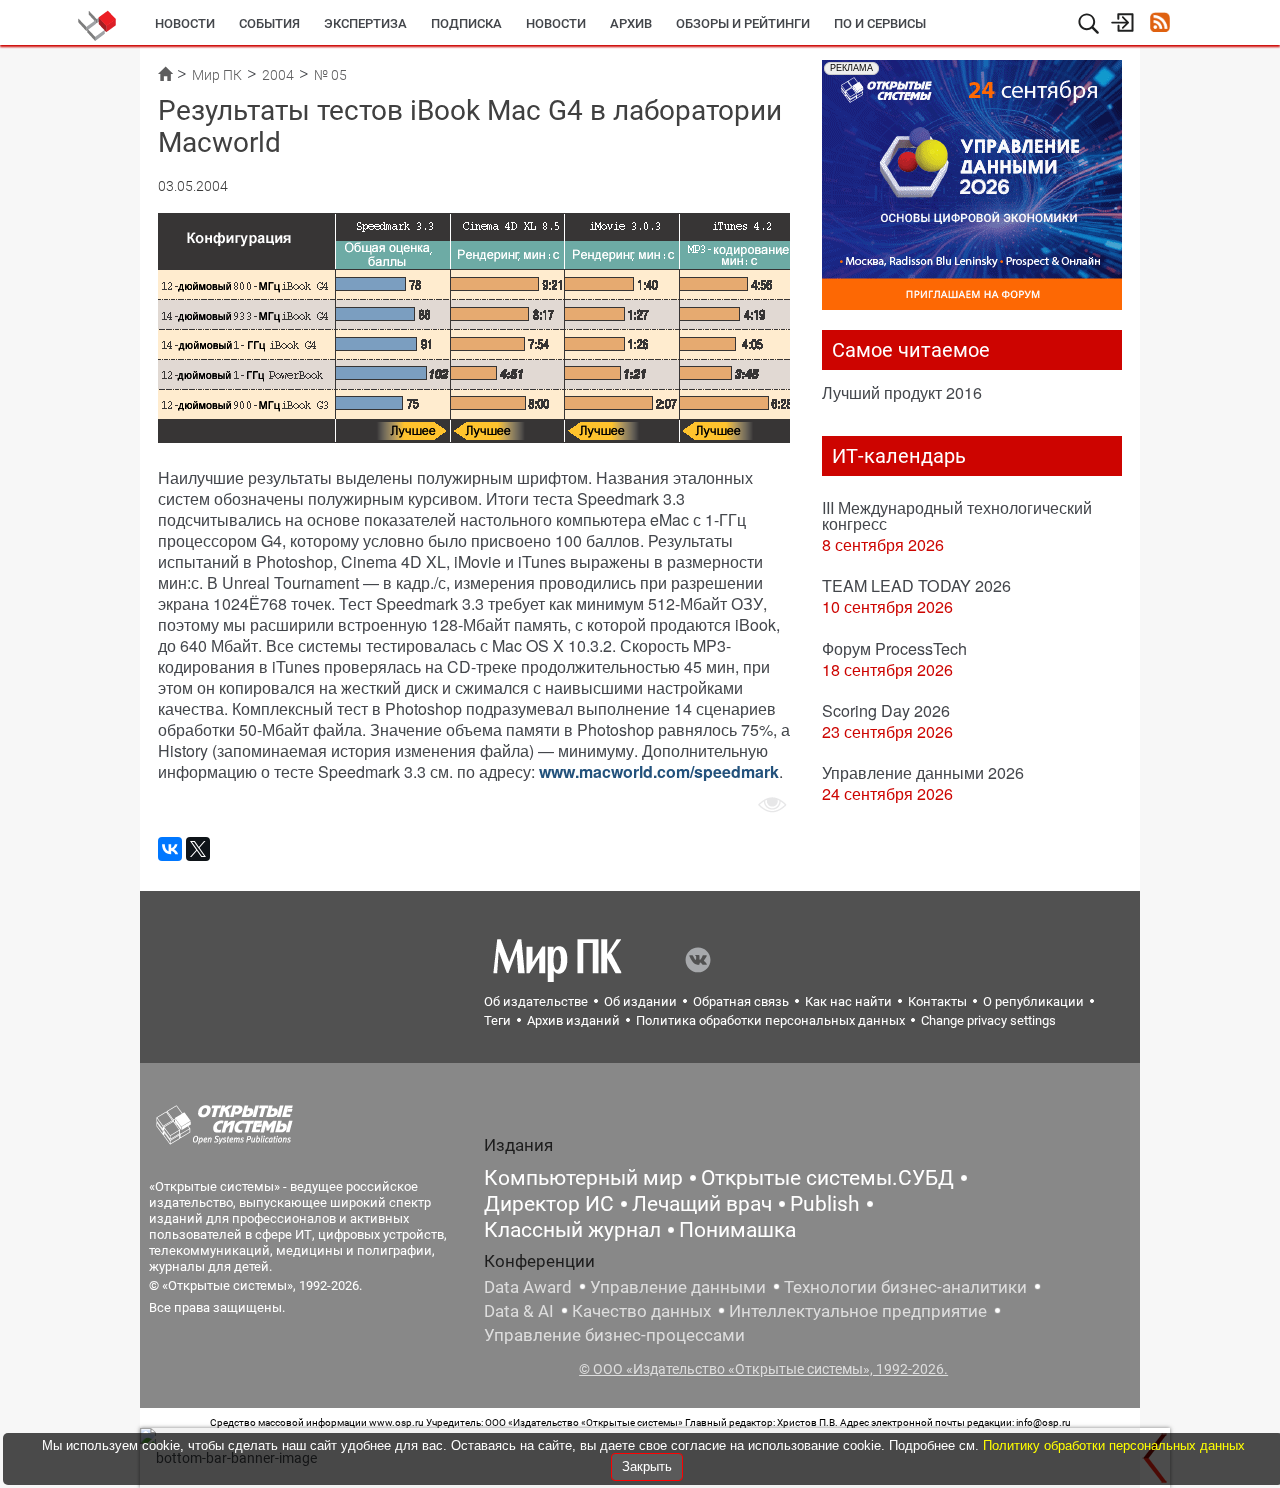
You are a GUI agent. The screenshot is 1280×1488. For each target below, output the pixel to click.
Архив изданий (573, 1020)
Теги (497, 1020)
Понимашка (737, 1230)
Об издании (640, 1001)
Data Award (528, 1287)
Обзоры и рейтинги (743, 23)
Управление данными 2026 (923, 772)
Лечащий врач (702, 1204)
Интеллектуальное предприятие (858, 1311)
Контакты (937, 1001)
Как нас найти (848, 1001)
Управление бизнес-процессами (614, 1335)
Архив (631, 23)
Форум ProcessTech (894, 648)
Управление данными (678, 1287)
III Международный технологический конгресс (957, 515)
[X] (198, 849)
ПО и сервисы (880, 23)
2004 (278, 75)
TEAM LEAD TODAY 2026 (916, 585)
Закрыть (647, 1466)
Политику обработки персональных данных (1114, 1445)
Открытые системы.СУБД (827, 1178)
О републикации (1033, 1001)
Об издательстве (536, 1001)
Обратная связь (741, 1001)
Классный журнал (572, 1230)
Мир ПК (217, 75)
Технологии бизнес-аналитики (905, 1287)
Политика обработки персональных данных (770, 1020)
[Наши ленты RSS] (1159, 24)
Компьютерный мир (583, 1178)
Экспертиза (365, 23)
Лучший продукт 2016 (902, 392)
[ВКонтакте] (170, 849)
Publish (825, 1204)
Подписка (466, 23)
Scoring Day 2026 (886, 710)
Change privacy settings (988, 1020)
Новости (185, 23)
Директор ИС (549, 1204)
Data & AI (519, 1311)
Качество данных (641, 1311)
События (269, 23)
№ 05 (330, 75)
